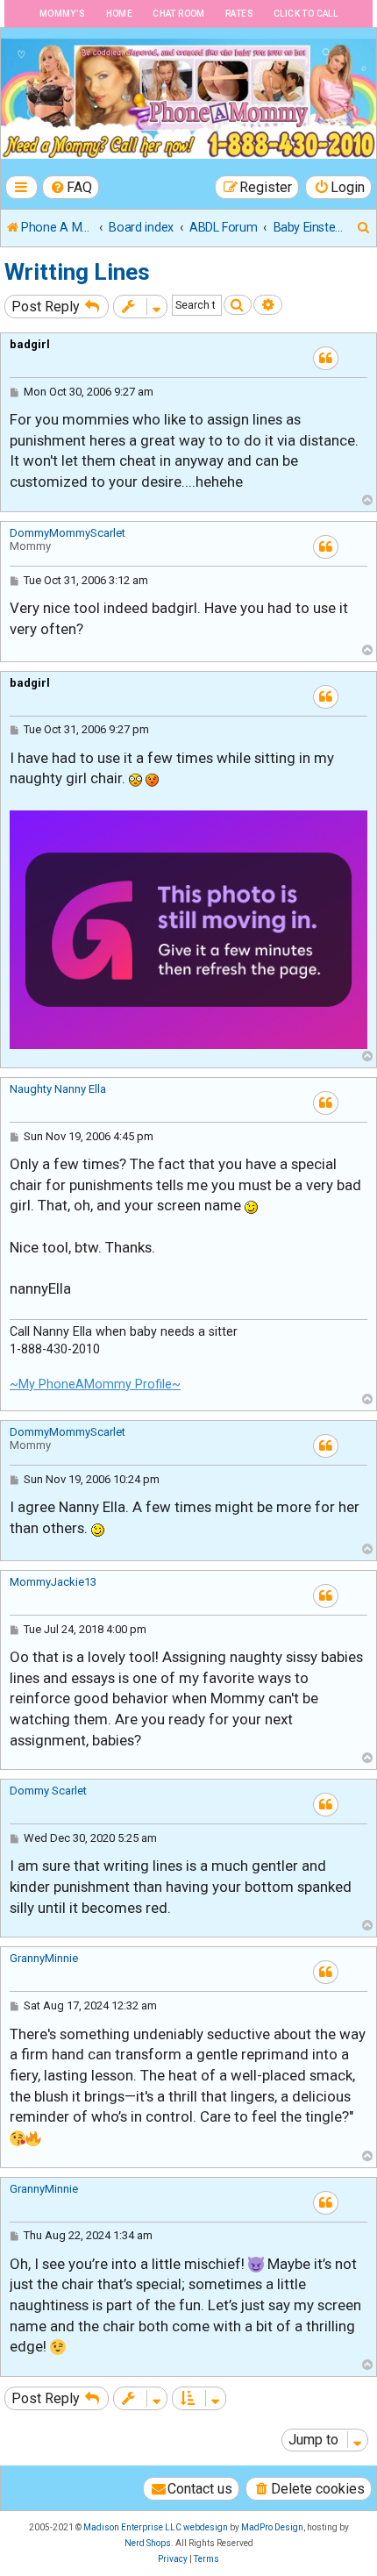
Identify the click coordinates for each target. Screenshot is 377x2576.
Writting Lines (77, 272)
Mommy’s (63, 14)
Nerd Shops (148, 2543)
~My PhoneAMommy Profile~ (95, 1384)
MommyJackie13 (53, 1582)
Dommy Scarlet (48, 1791)
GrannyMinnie (44, 1958)
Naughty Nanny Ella (58, 1089)
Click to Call (306, 14)
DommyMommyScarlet (68, 533)
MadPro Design (272, 2527)
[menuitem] (71, 187)
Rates (239, 14)
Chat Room (179, 14)
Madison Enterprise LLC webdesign (156, 2527)
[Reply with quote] (326, 358)
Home (120, 14)
